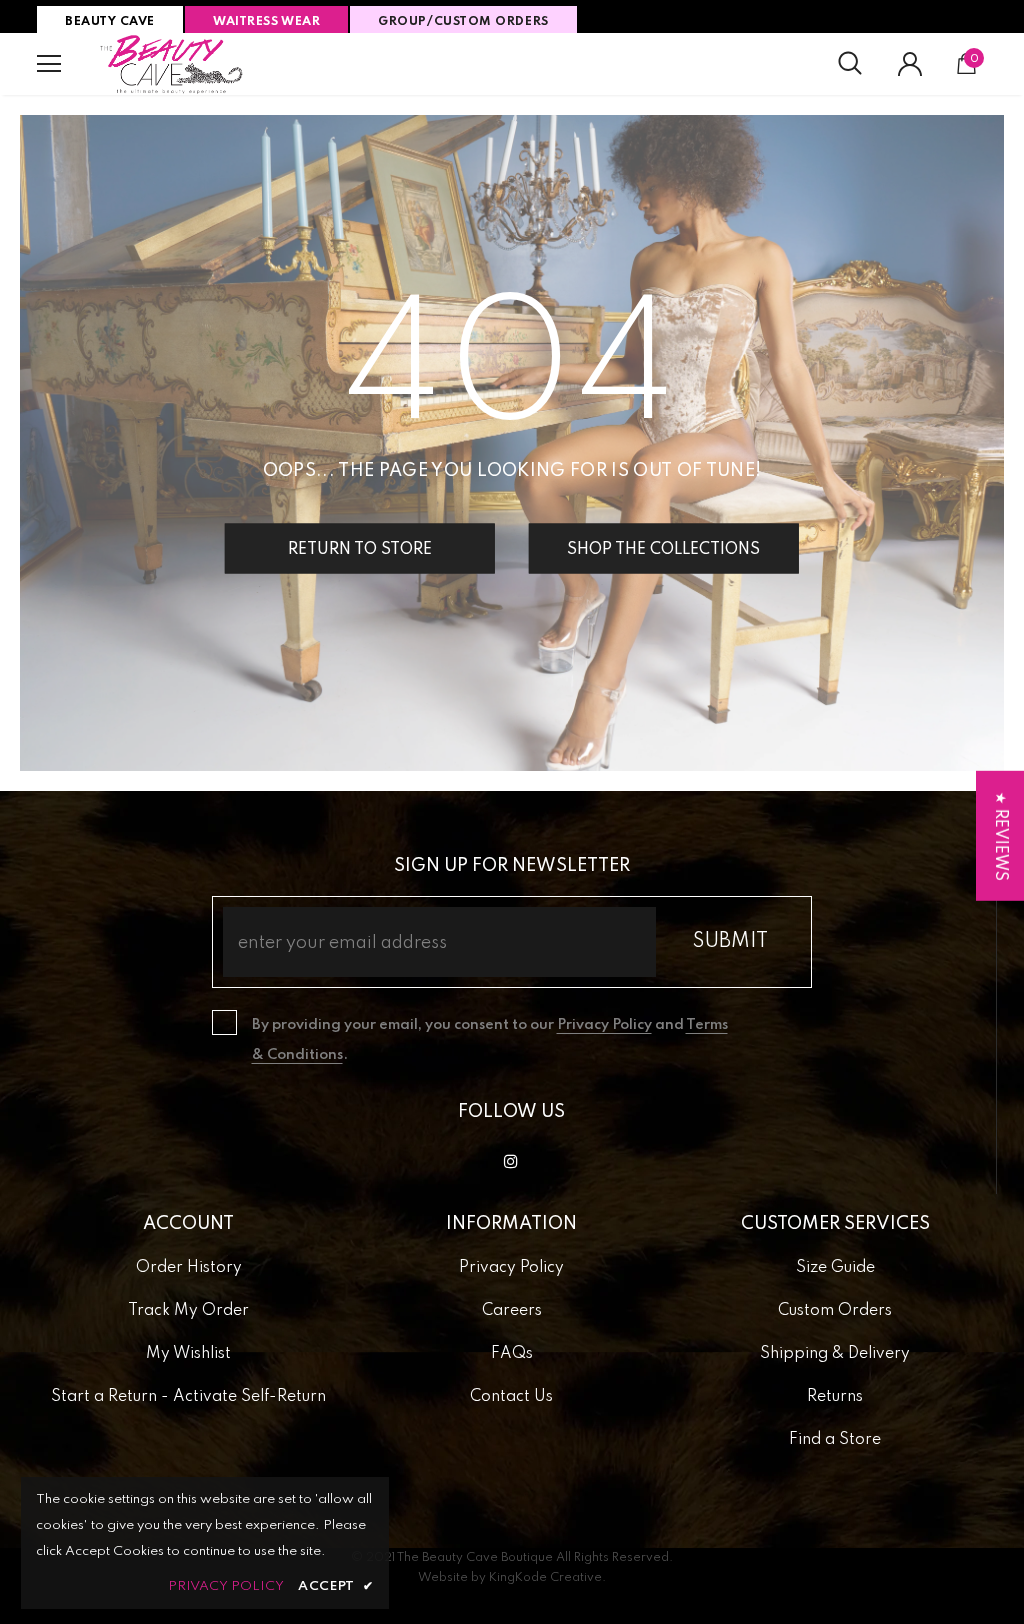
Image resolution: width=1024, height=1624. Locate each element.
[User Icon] (910, 64)
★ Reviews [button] (1000, 835)
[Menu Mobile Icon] (49, 64)
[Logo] (172, 64)
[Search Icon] (850, 64)
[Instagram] (511, 1161)
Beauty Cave (110, 22)
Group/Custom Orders (463, 22)
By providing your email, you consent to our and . (490, 1040)
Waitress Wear (266, 22)
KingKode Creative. (547, 1578)
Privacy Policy (604, 1025)
